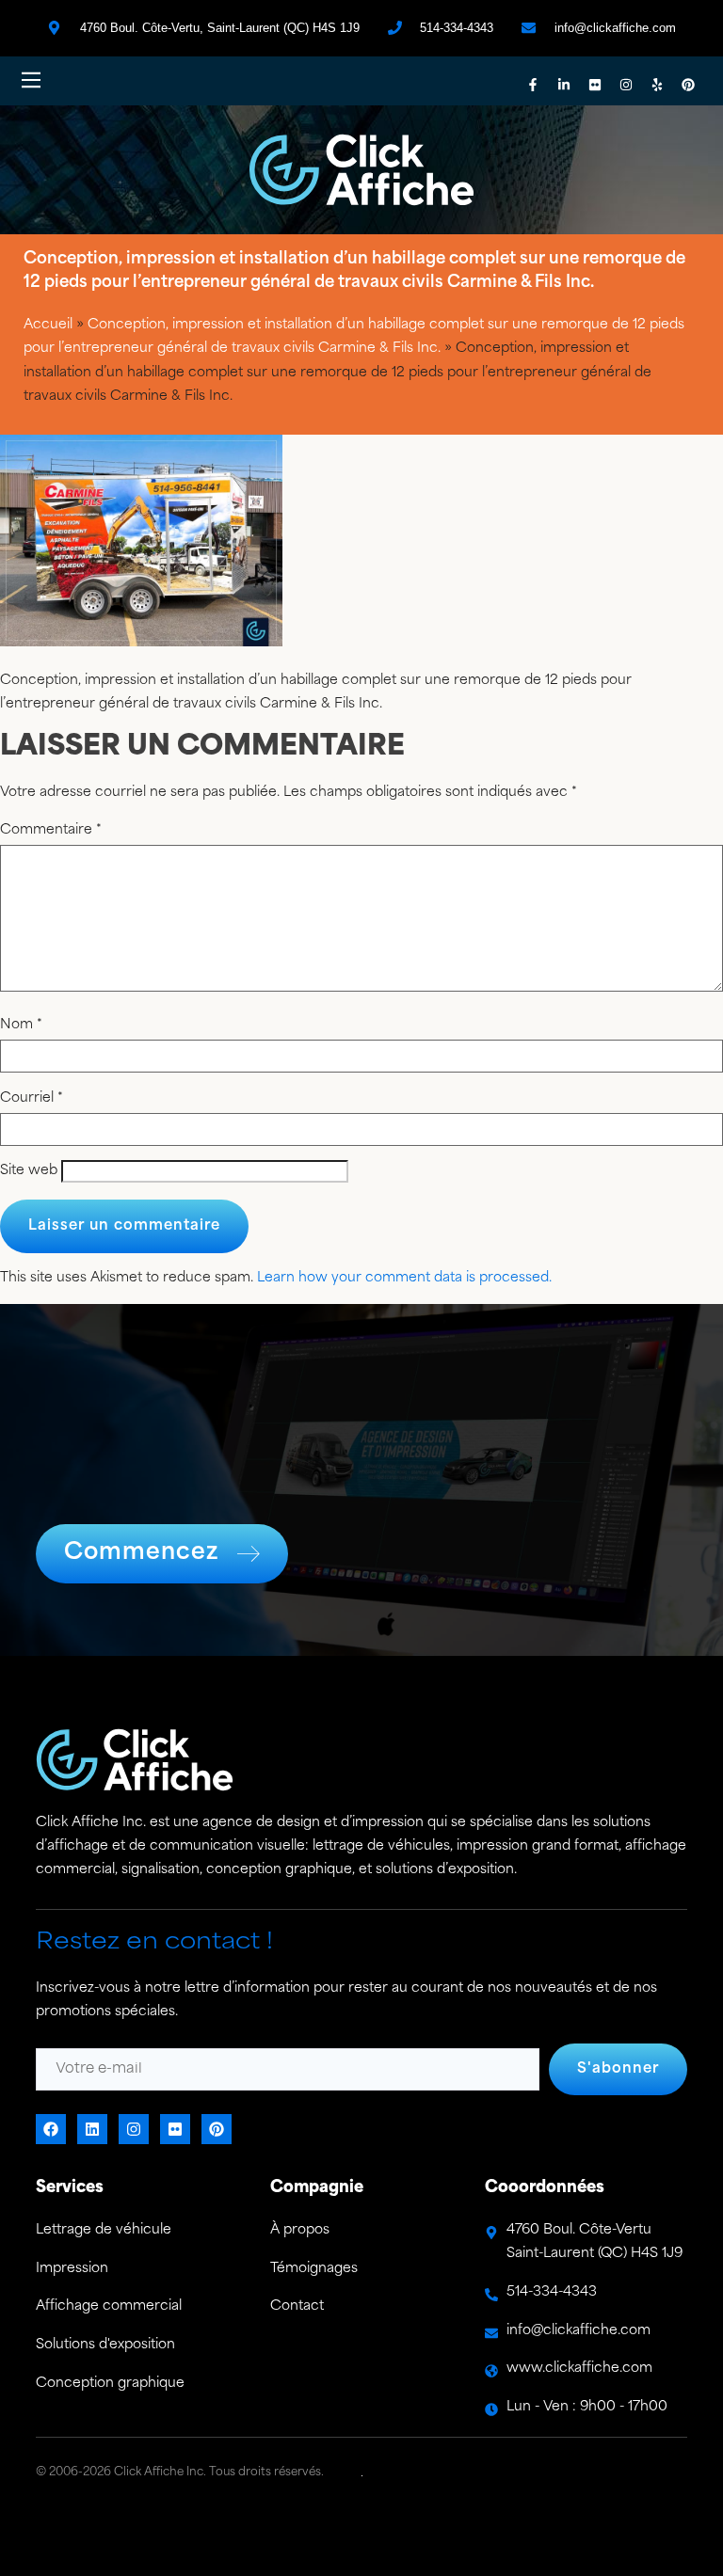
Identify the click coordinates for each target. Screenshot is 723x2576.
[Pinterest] (688, 85)
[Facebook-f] (533, 85)
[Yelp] (657, 85)
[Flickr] (595, 85)
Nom (21, 1026)
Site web (29, 1171)
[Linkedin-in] (564, 85)
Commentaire (51, 831)
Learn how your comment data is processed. (404, 1278)
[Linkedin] (92, 2129)
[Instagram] (626, 85)
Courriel (32, 1099)
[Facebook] (51, 2129)
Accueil (48, 325)
